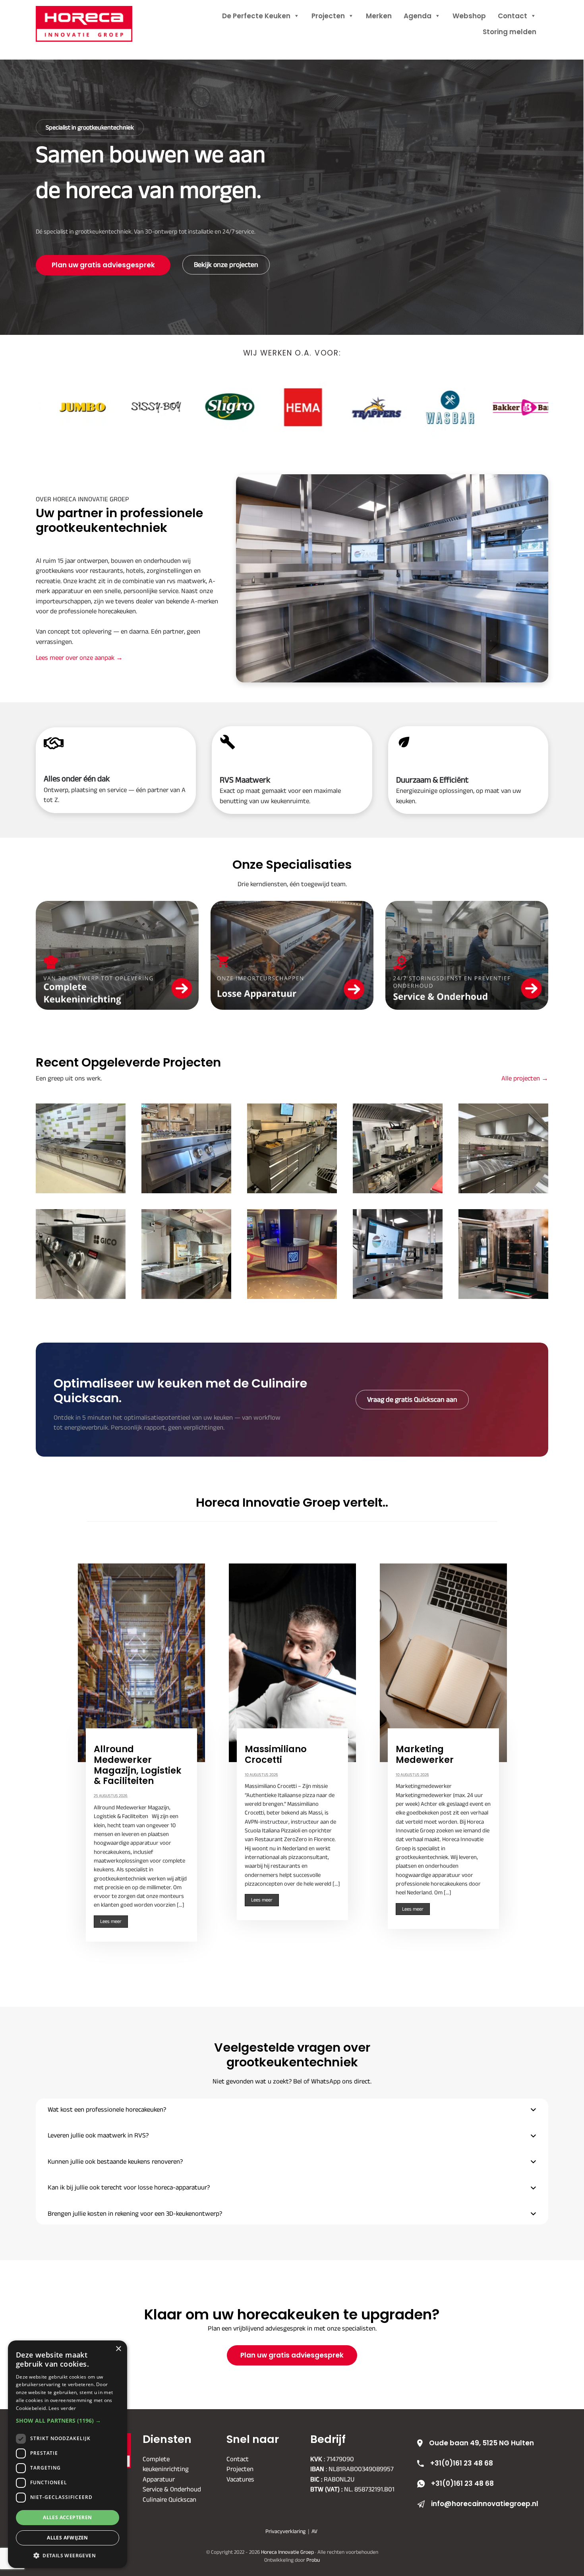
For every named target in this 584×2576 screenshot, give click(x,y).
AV (314, 2531)
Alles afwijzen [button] (68, 2538)
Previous (77, 1752)
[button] (292, 2110)
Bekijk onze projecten (226, 265)
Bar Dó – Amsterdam (398, 1148)
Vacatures (240, 2479)
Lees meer (111, 1921)
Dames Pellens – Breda (187, 1254)
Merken (379, 16)
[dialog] (68, 2454)
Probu (313, 2560)
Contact (512, 16)
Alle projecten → (525, 1078)
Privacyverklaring (285, 2531)
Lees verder (62, 2408)
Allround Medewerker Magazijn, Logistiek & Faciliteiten (138, 1765)
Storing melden (510, 32)
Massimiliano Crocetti (276, 1755)
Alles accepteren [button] (67, 2517)
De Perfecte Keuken (256, 16)
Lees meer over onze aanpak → (79, 657)
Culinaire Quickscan (169, 2499)
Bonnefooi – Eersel (503, 1148)
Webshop (469, 16)
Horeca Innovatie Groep (94, 15)
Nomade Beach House (292, 1148)
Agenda (418, 16)
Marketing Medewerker (425, 1755)
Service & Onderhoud (172, 2489)
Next (507, 1752)
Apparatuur (159, 2479)
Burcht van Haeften (81, 1148)
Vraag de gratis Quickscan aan (412, 1399)
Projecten (328, 16)
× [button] (118, 2349)
